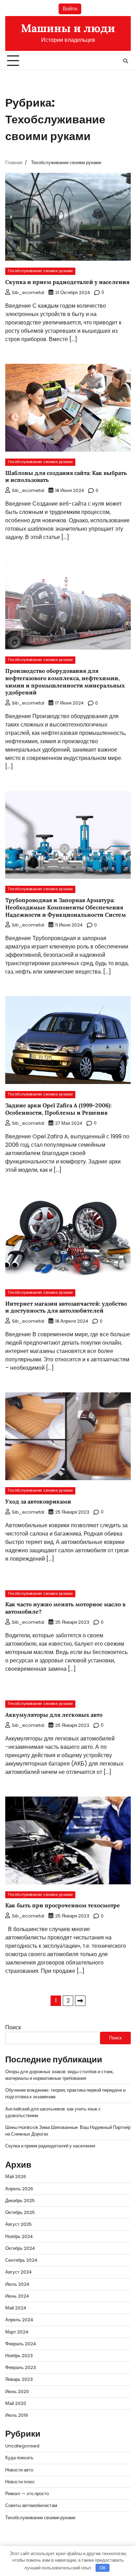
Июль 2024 (17, 2284)
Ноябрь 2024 (19, 2236)
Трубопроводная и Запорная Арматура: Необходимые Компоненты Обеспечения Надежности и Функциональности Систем (66, 907)
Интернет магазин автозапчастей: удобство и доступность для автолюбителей (66, 1307)
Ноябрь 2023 (19, 2356)
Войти (70, 9)
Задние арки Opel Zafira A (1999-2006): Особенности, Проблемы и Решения (58, 1109)
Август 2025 (18, 2224)
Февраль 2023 (21, 2367)
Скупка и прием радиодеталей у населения (67, 282)
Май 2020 (16, 2403)
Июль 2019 (17, 2415)
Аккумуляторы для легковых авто (54, 1715)
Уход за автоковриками (38, 1501)
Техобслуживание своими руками (40, 271)
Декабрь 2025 (20, 2201)
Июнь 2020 (17, 2392)
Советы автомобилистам (31, 2505)
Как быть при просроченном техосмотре (63, 1905)
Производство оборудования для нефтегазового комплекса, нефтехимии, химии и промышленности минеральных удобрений (65, 682)
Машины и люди (68, 28)
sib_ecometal (28, 293)
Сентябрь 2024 (21, 2260)
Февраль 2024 (21, 2344)
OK (103, 2568)
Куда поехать (19, 2458)
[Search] (126, 61)
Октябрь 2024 (20, 2248)
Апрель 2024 (19, 2320)
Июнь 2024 (17, 2296)
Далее (80, 2001)
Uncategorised (22, 2446)
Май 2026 (16, 2177)
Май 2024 (16, 2308)
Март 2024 (17, 2332)
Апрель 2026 (19, 2189)
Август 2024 (18, 2272)
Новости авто (19, 2470)
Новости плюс (20, 2482)
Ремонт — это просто (27, 2494)
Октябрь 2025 (20, 2212)
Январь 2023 (19, 2379)
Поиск (13, 2027)
